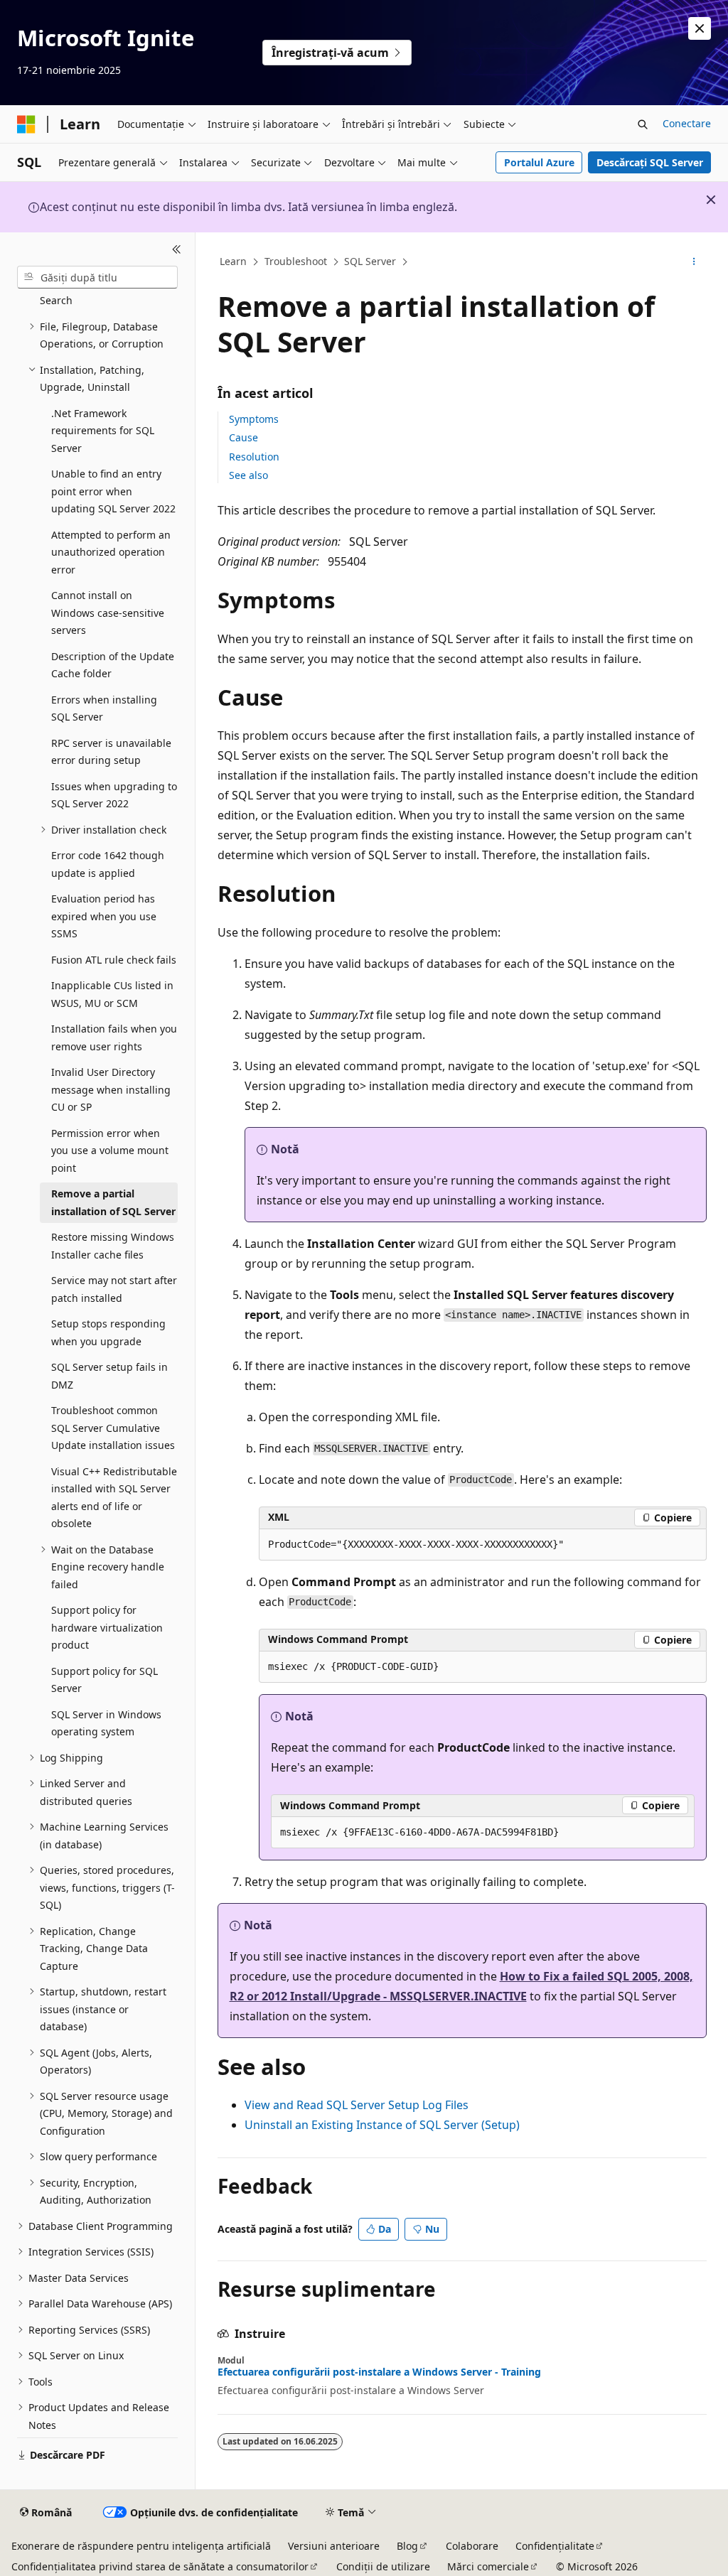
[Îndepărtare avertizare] (700, 28)
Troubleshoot (296, 261)
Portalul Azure (539, 162)
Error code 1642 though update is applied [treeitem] (108, 864)
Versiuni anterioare (334, 2546)
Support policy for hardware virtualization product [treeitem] (107, 1627)
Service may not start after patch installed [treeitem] (114, 1289)
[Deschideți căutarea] (643, 124)
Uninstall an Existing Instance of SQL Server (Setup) (382, 2125)
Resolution (254, 457)
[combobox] (97, 277)
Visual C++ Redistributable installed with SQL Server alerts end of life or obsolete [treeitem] (114, 1498)
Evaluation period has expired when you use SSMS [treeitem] (104, 916)
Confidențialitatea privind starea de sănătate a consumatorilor (160, 2566)
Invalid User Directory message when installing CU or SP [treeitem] (111, 1089)
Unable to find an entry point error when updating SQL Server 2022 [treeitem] (113, 491)
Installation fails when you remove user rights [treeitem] (114, 1038)
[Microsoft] (26, 124)
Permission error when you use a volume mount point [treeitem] (110, 1150)
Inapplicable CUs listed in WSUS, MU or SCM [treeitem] (112, 994)
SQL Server (370, 261)
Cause (243, 437)
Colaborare (472, 2546)
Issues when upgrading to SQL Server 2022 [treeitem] (114, 795)
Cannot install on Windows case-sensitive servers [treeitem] (108, 613)
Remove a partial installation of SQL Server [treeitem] (113, 1202)
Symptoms (254, 419)
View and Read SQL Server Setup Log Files (357, 2105)
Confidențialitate (555, 2546)
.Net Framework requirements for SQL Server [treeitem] (103, 431)
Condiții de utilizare (383, 2566)
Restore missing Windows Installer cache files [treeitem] (113, 1246)
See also (248, 475)
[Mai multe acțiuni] (694, 262)
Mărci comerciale (488, 2566)
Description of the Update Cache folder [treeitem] (113, 665)
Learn (233, 261)
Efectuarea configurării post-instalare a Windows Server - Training (379, 2372)
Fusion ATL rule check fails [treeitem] (114, 960)
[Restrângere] (177, 249)
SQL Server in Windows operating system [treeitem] (106, 1723)
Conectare (687, 123)
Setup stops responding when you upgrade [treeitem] (108, 1332)
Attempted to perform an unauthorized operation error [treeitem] (111, 552)
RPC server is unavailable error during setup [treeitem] (111, 752)
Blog (407, 2546)
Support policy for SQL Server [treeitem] (105, 1680)
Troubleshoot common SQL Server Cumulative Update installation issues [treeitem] (113, 1428)
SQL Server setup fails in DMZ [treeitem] (109, 1376)
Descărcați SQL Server (650, 162)
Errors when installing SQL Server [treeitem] (104, 708)
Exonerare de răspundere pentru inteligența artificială (141, 2546)
